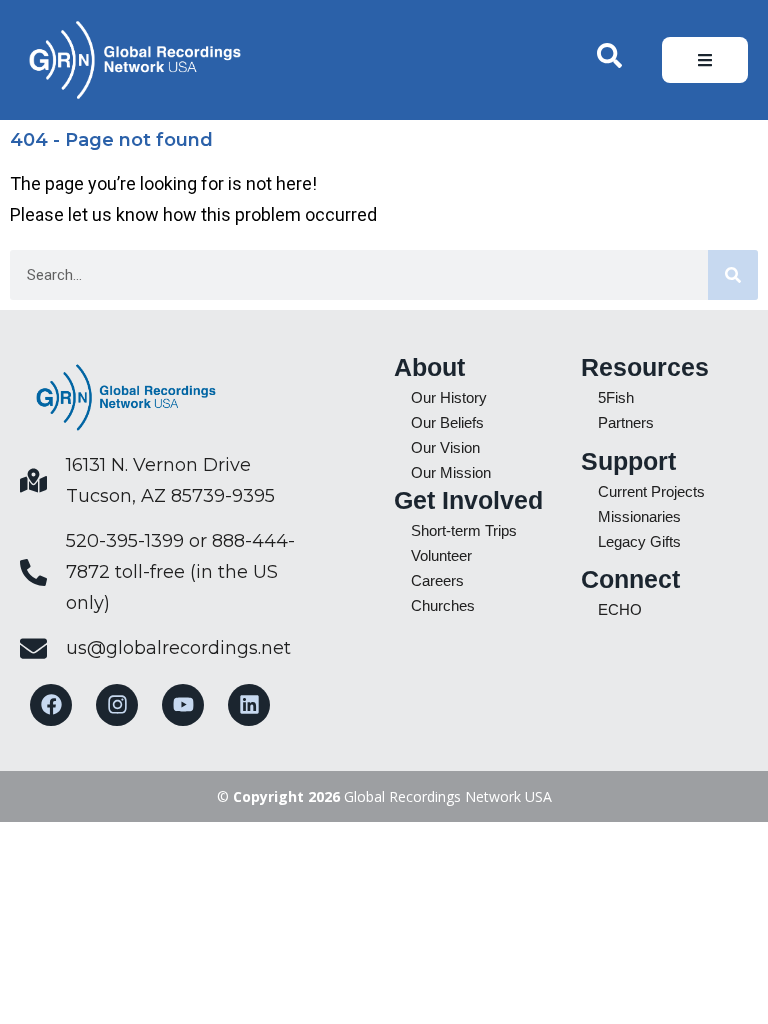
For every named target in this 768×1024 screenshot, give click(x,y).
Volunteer (441, 555)
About (429, 367)
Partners (626, 422)
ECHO (620, 609)
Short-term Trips (464, 530)
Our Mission (451, 472)
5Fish (616, 397)
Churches (443, 605)
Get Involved (468, 500)
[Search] (733, 275)
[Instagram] (117, 705)
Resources (645, 367)
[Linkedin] (249, 705)
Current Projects (651, 491)
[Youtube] (183, 705)
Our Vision (445, 447)
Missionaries (639, 516)
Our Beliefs (447, 422)
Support (628, 461)
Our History (449, 397)
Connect (630, 579)
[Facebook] (51, 705)
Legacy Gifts (639, 541)
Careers (437, 580)
